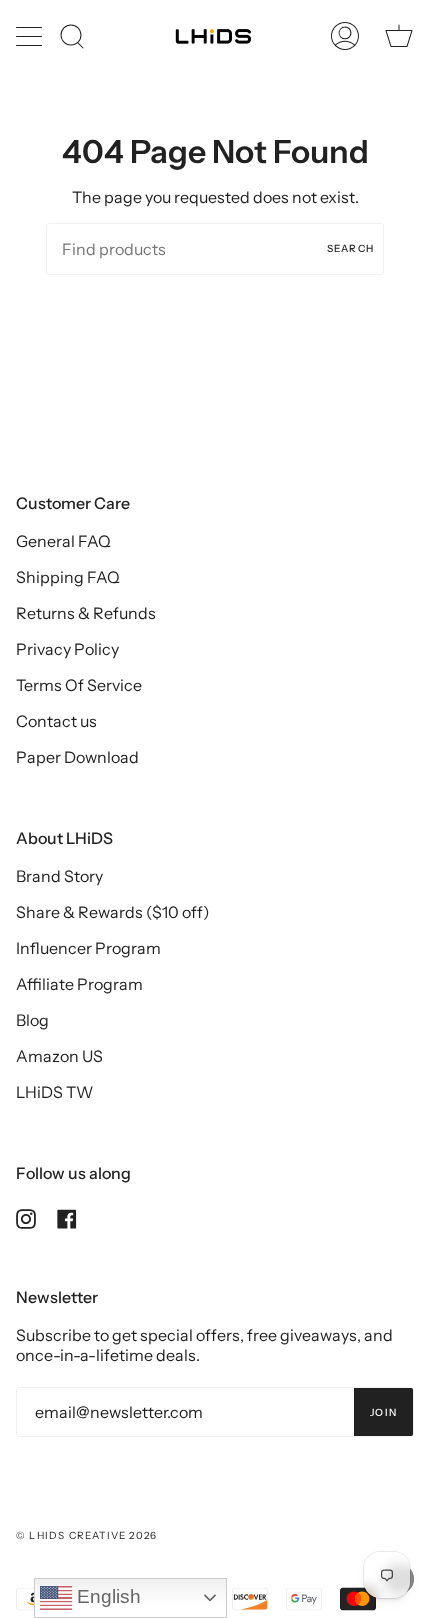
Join (383, 1412)
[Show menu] (31, 36)
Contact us (56, 721)
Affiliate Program (79, 984)
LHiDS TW (54, 1092)
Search (350, 248)
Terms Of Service (79, 685)
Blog (32, 1020)
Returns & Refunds (86, 613)
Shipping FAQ (68, 577)
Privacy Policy (67, 649)
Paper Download (77, 757)
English (106, 1596)
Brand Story (59, 876)
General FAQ (63, 541)
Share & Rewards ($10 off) (113, 912)
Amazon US (59, 1056)
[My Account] (345, 36)
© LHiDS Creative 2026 (86, 1535)
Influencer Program (88, 948)
